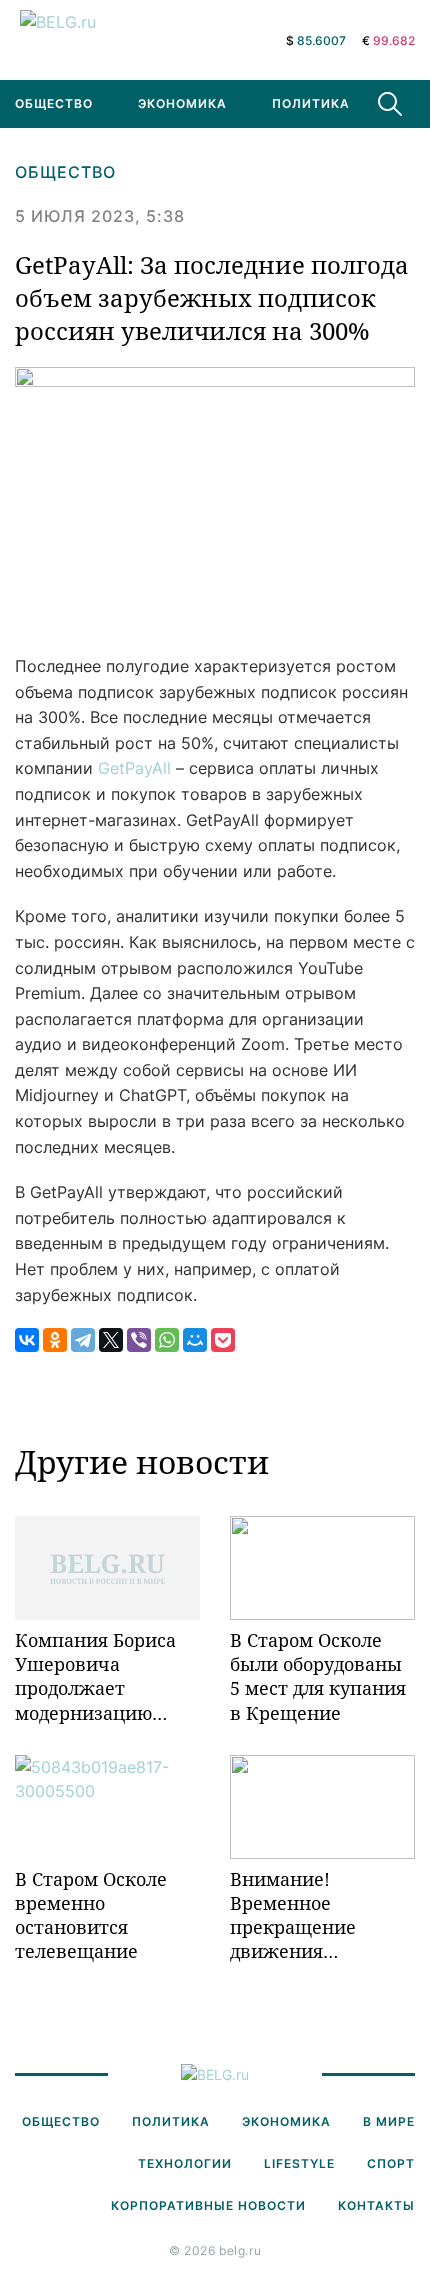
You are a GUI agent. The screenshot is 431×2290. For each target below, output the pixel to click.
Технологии (185, 2163)
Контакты (376, 2205)
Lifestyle (299, 2163)
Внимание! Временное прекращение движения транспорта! (293, 1915)
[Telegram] (83, 1340)
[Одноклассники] (55, 1340)
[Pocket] (223, 1340)
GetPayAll (134, 768)
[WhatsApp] (167, 1340)
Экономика (182, 103)
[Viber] (139, 1340)
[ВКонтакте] (27, 1340)
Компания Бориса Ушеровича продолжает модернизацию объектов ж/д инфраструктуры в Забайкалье (100, 1676)
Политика (311, 103)
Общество (65, 172)
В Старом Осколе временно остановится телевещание (91, 1915)
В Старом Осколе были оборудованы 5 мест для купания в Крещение (318, 1676)
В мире (389, 2121)
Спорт (391, 2163)
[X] (111, 1340)
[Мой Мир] (195, 1340)
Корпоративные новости (208, 2205)
